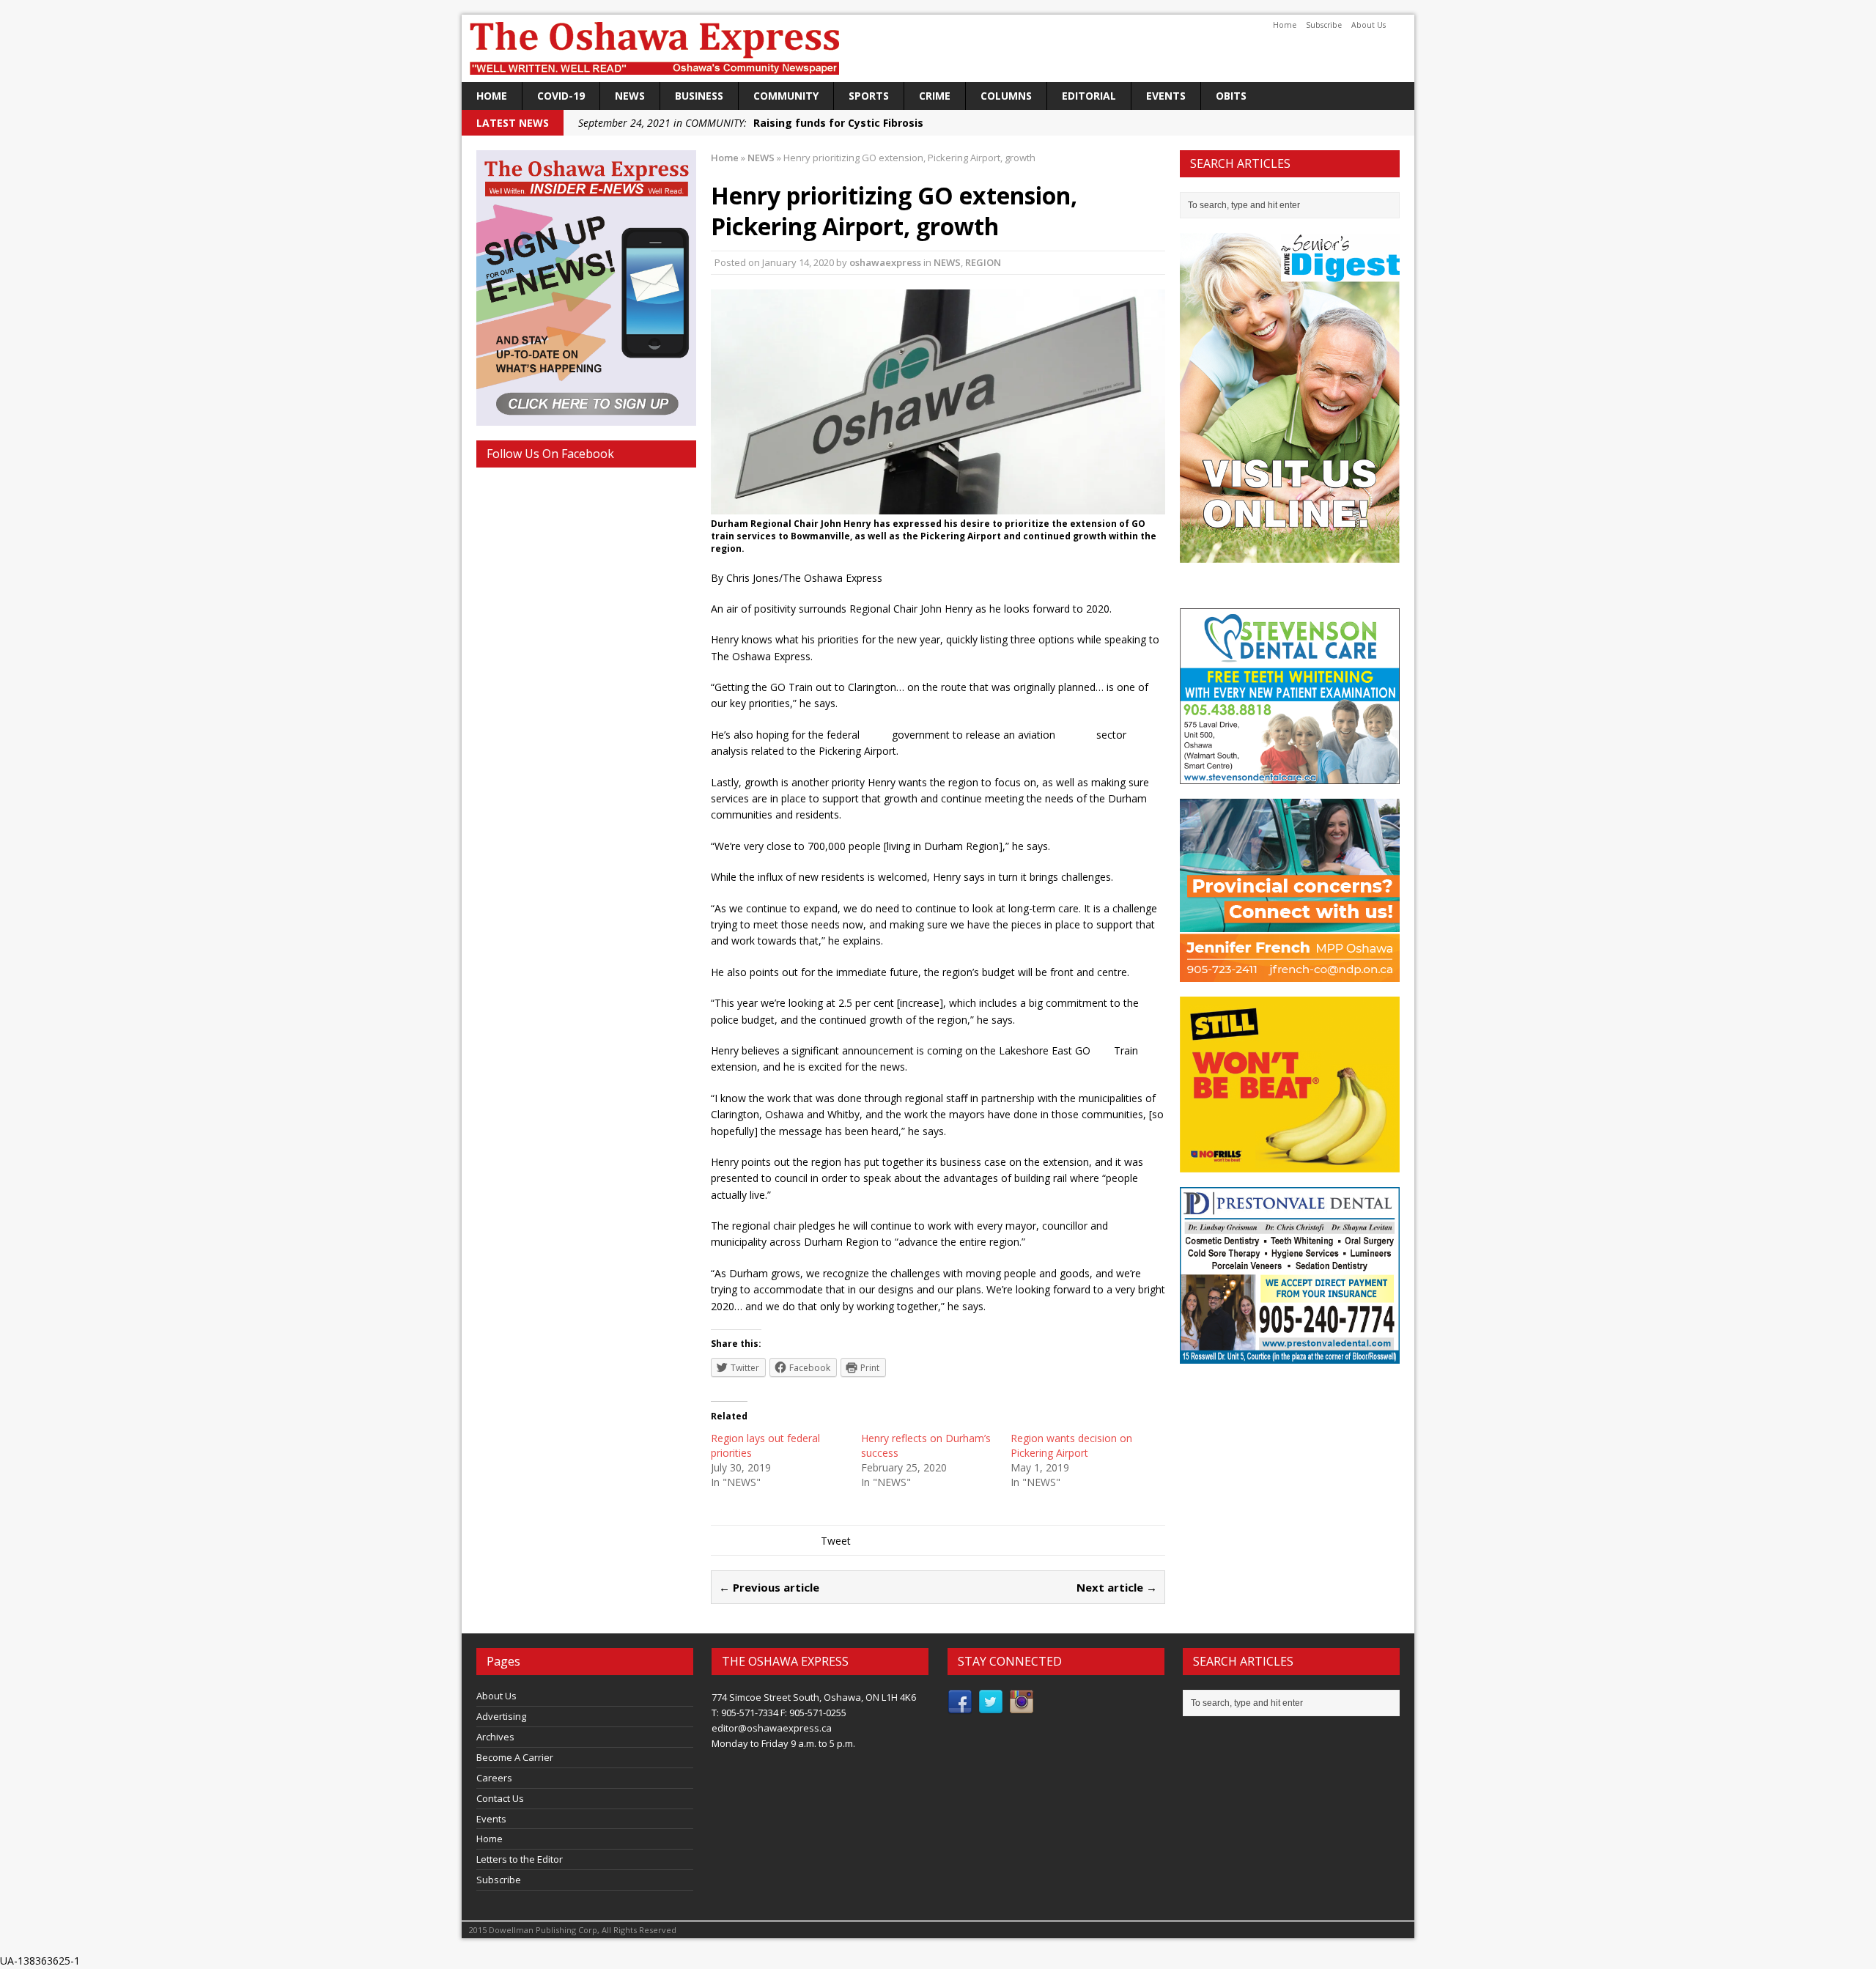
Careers (494, 1778)
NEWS (630, 96)
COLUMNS (1006, 96)
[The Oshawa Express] (938, 48)
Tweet (836, 1541)
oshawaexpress (885, 262)
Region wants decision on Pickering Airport (1071, 1445)
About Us (1369, 25)
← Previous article (769, 1587)
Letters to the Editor (520, 1859)
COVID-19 (561, 96)
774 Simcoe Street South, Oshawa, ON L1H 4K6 (814, 1697)
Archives (495, 1737)
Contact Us (500, 1798)
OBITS (1231, 96)
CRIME (935, 96)
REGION (983, 262)
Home (1285, 25)
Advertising (501, 1716)
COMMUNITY (786, 96)
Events (1166, 96)
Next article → (1117, 1587)
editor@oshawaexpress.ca (772, 1728)
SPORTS (869, 96)
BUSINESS (699, 96)
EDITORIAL (1089, 96)
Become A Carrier (515, 1757)
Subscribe (1324, 25)
